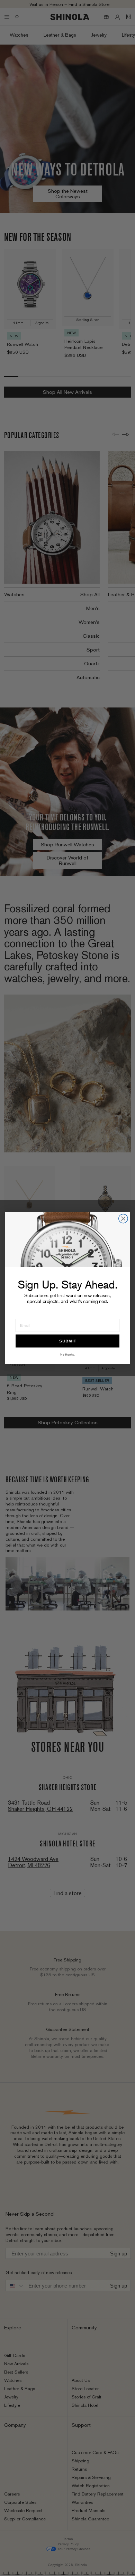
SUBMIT (68, 1341)
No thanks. (67, 1354)
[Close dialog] (123, 1218)
